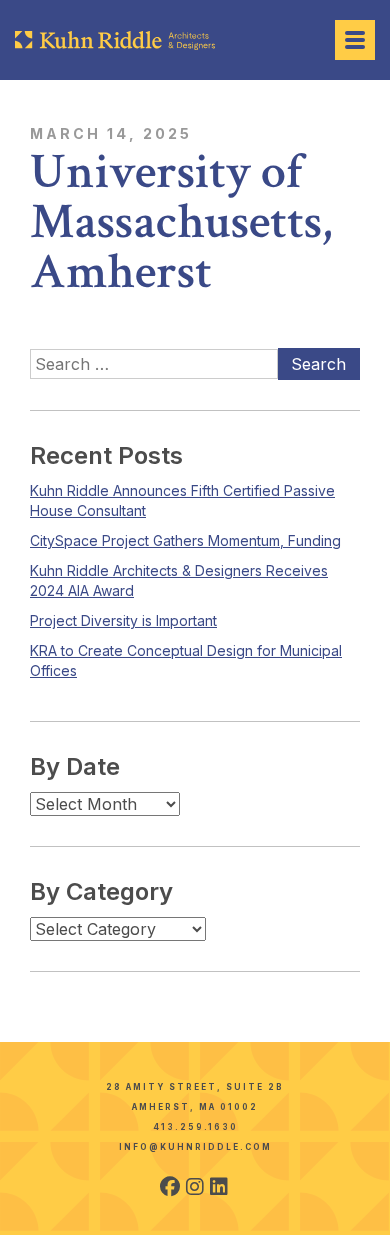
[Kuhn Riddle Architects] (115, 40)
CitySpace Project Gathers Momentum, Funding (185, 540)
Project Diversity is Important (123, 620)
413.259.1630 (195, 1127)
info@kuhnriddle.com (195, 1147)
